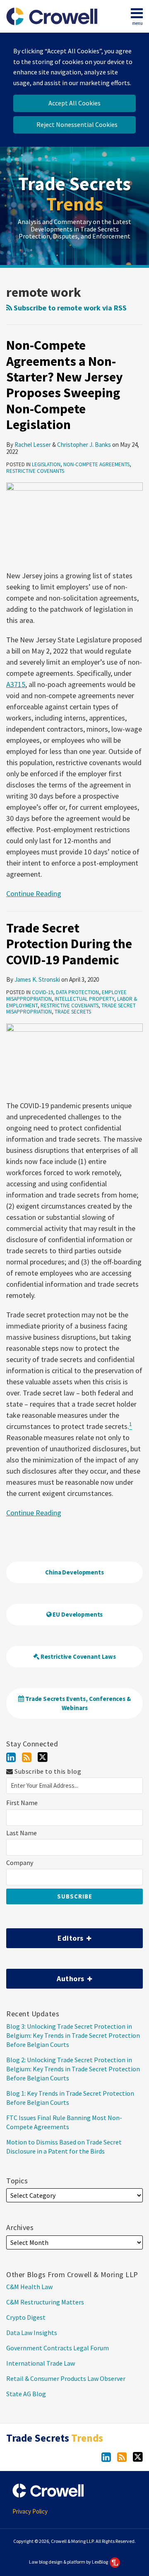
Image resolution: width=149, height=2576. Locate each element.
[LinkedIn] (11, 1757)
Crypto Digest (26, 2317)
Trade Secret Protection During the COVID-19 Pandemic (69, 944)
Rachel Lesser (33, 445)
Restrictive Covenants (35, 471)
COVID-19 (42, 992)
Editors (46, 1936)
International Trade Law (41, 2363)
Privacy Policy (30, 2511)
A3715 (16, 684)
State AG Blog (26, 2394)
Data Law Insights (32, 2333)
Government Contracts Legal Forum (58, 2348)
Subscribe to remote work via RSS (69, 308)
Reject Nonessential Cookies (77, 124)
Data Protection (77, 992)
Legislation (46, 464)
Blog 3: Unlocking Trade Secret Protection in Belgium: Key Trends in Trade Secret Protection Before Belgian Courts (73, 2035)
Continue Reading (34, 893)
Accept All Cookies (74, 103)
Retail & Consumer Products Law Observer (66, 2378)
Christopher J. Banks (84, 445)
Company (20, 1863)
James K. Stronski (37, 979)
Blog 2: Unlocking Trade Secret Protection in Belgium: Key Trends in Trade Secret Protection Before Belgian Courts (73, 2069)
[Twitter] (43, 1757)
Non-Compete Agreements (96, 464)
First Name (22, 1803)
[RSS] (27, 1757)
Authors (46, 1976)
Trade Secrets (74, 194)
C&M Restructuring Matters (45, 2302)
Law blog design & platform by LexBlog (69, 2562)
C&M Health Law (29, 2287)
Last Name (22, 1833)
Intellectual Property (84, 999)
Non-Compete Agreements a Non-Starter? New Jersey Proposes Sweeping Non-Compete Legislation (65, 385)
